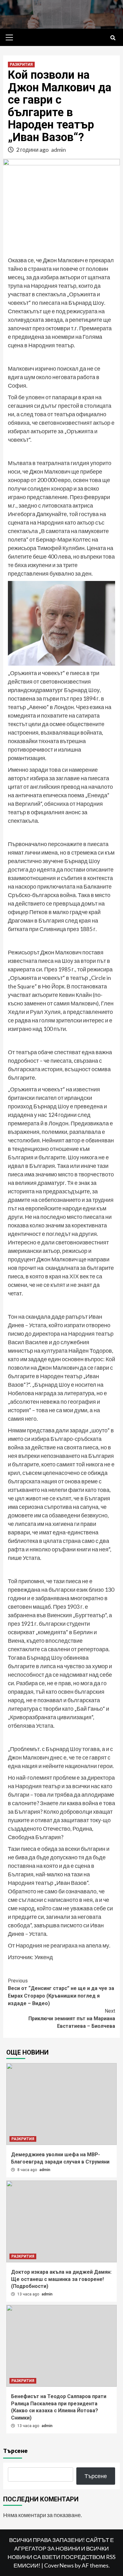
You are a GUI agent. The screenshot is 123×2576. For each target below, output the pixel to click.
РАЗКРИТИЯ (21, 65)
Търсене (15, 2451)
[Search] (113, 38)
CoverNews (59, 2565)
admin (59, 150)
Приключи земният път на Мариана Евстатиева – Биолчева (72, 2019)
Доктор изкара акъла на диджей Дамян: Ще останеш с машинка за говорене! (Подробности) (61, 2279)
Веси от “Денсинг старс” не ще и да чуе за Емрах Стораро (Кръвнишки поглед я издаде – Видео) (61, 1992)
